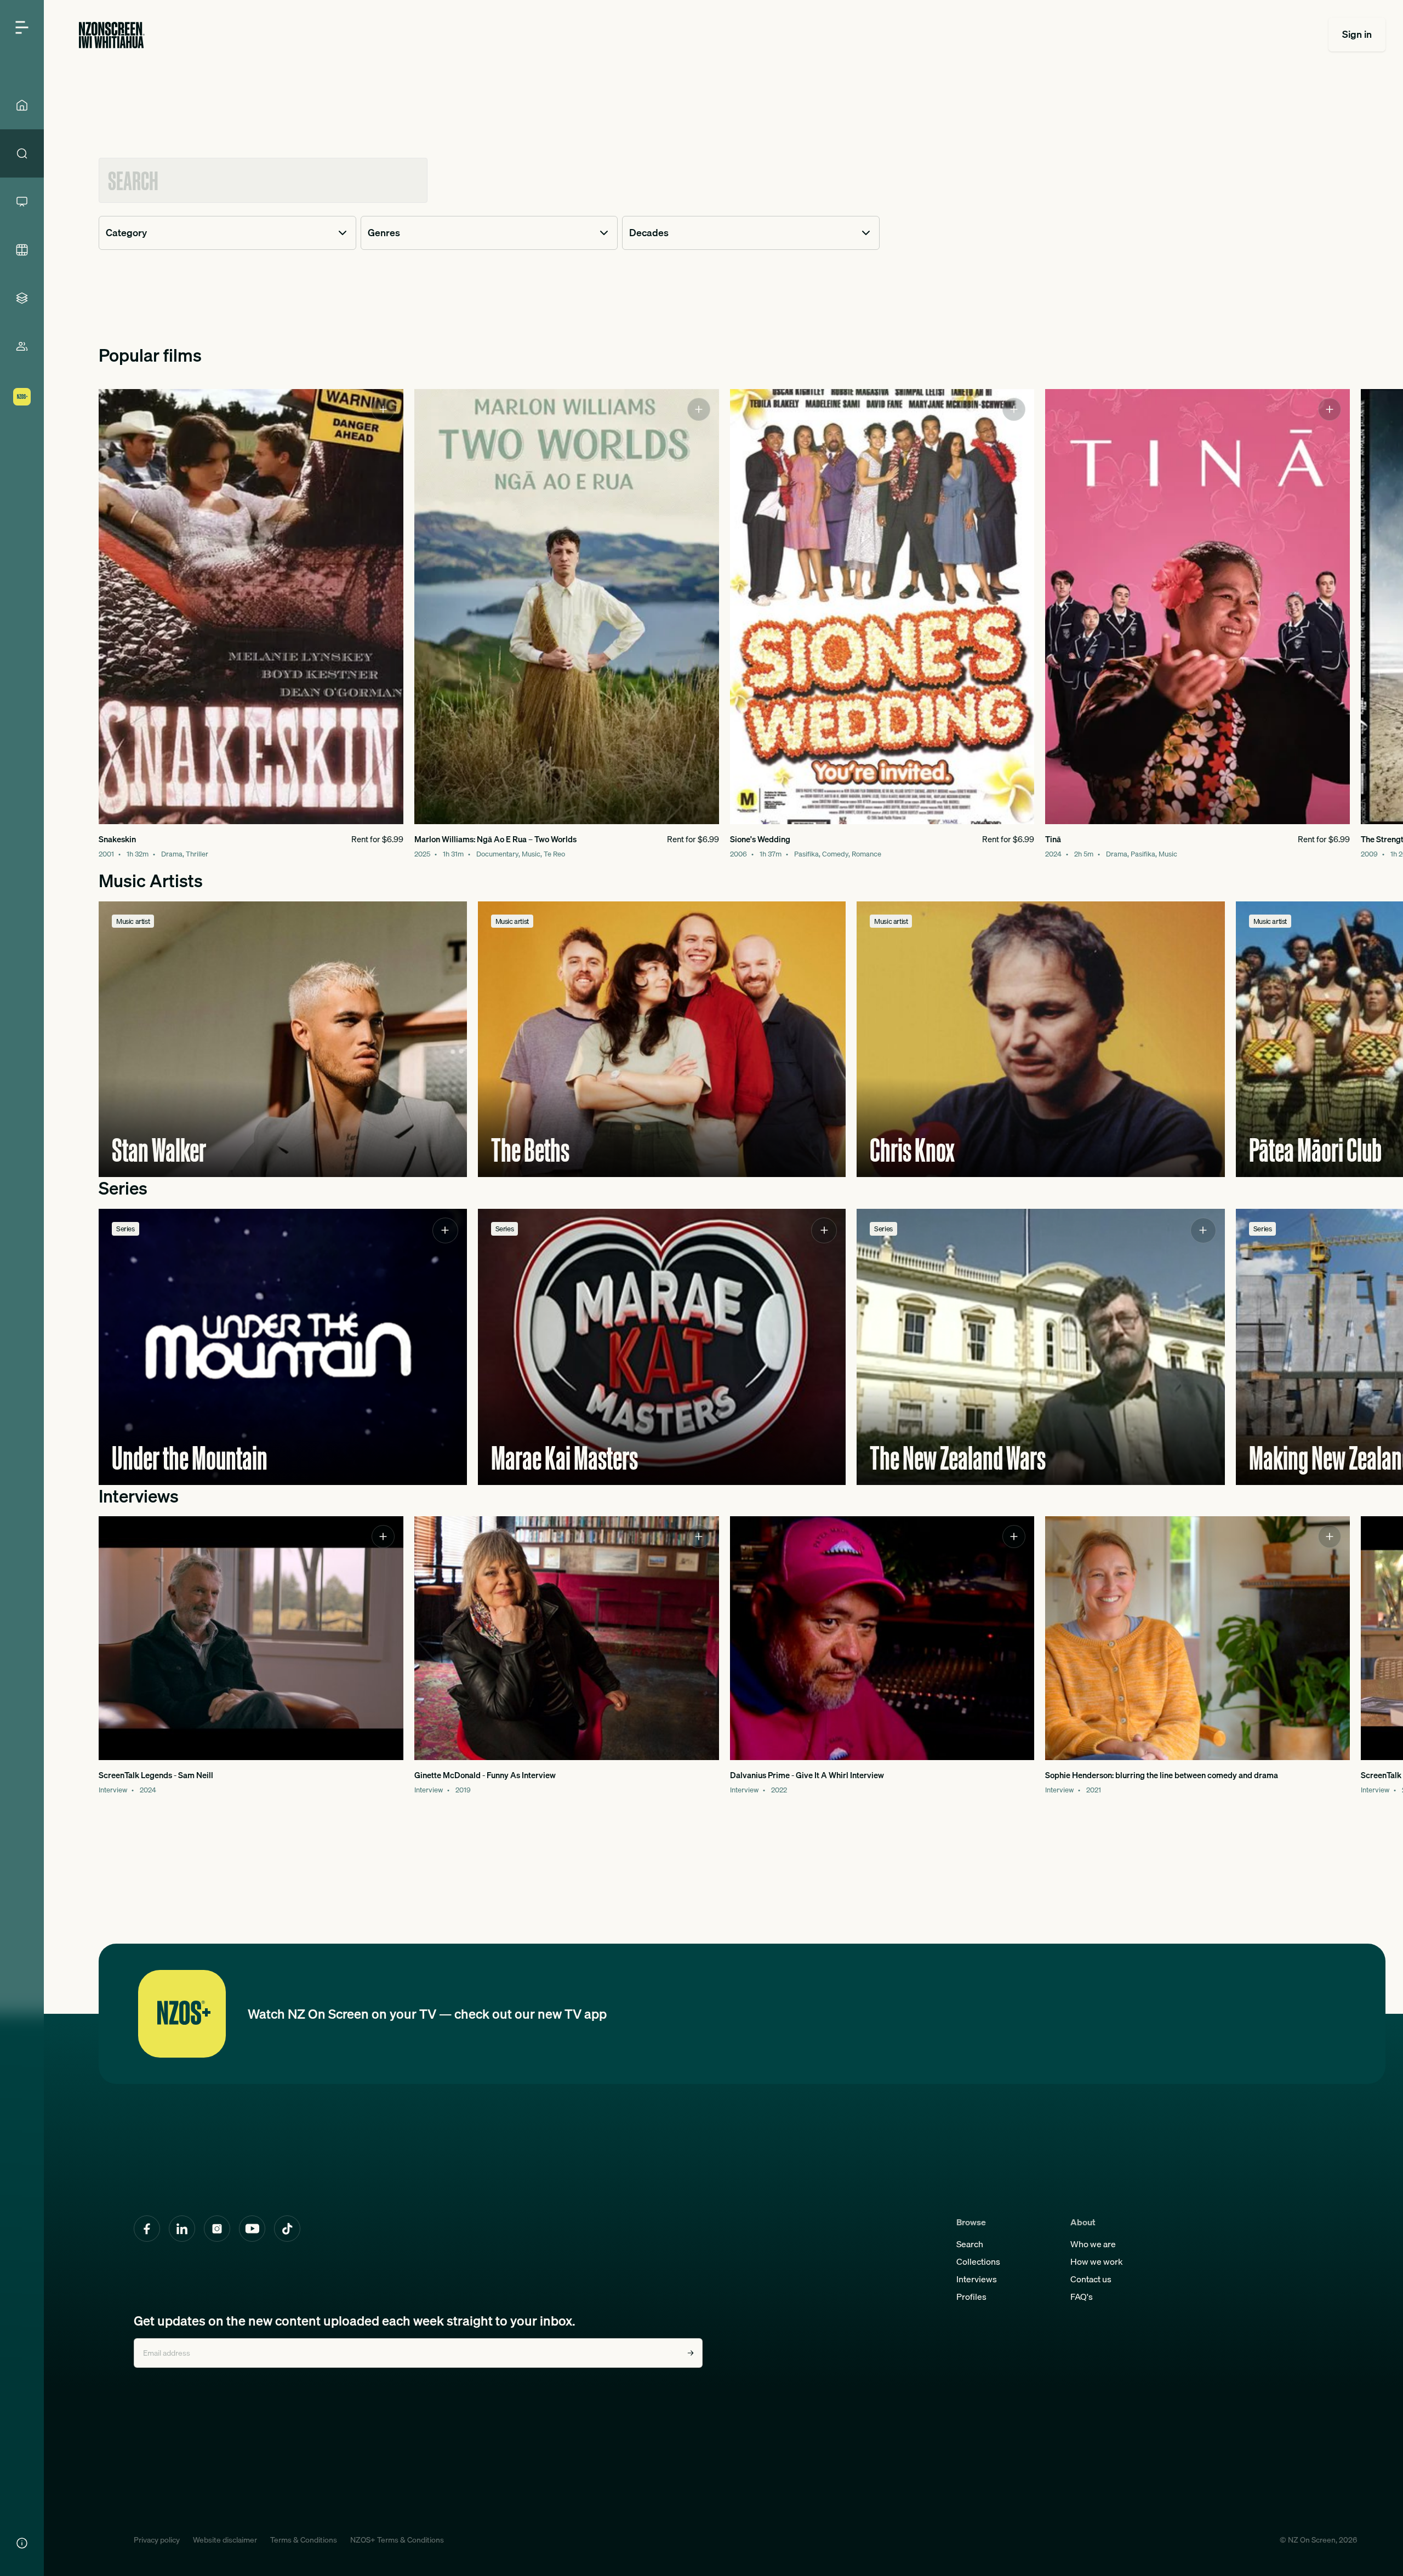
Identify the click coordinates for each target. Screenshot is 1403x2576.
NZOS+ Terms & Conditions (397, 2540)
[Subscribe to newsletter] (691, 2353)
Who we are (1093, 2244)
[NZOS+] (22, 397)
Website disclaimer (225, 2540)
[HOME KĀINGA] (22, 105)
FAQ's (1082, 2297)
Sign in (1357, 34)
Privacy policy (157, 2540)
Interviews (977, 2279)
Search (970, 2244)
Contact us (1091, 2279)
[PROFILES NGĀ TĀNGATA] (22, 346)
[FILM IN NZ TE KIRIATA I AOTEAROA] (22, 250)
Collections (978, 2261)
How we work (1097, 2261)
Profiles (971, 2297)
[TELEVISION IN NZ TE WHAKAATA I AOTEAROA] (22, 202)
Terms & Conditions (304, 2540)
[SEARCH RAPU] (22, 153)
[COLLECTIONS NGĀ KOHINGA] (22, 298)
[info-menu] (22, 2543)
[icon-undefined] (383, 409)
